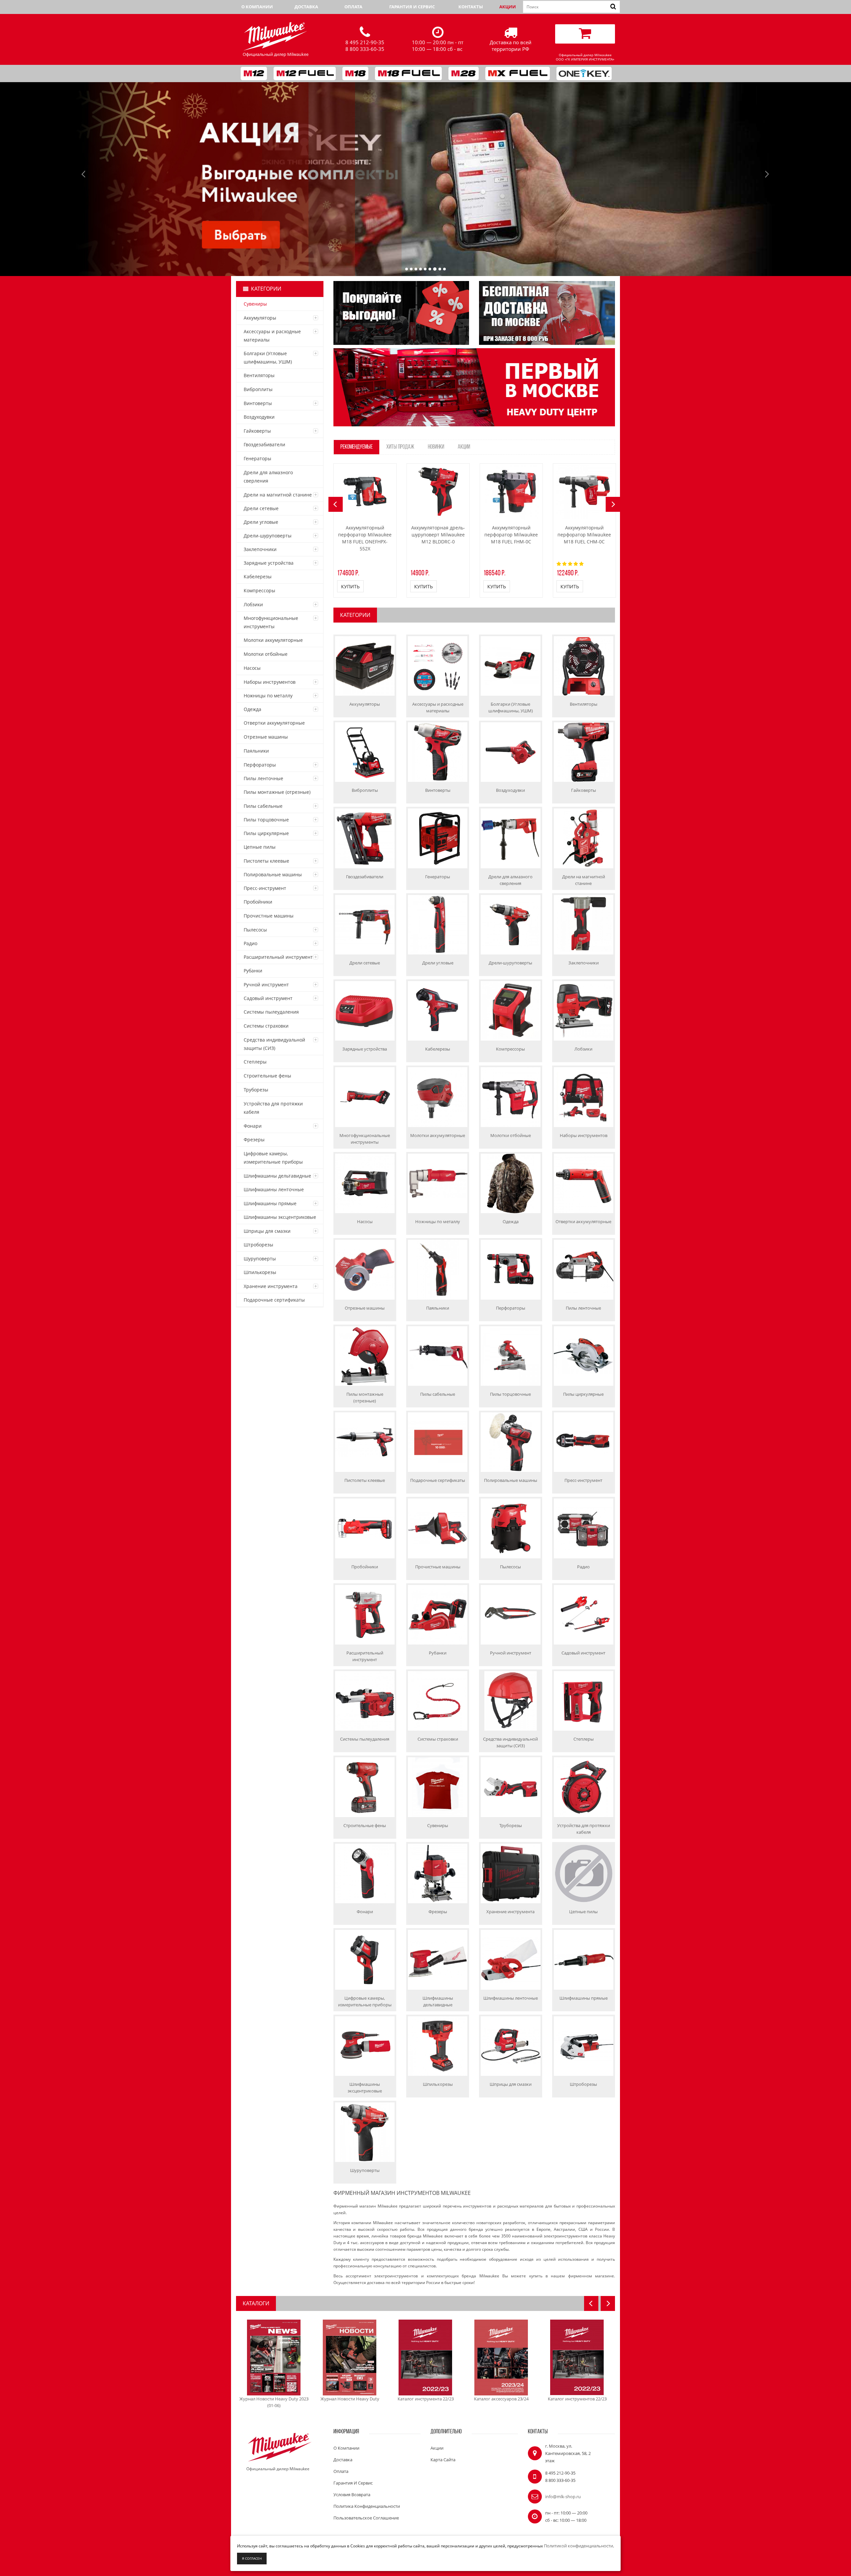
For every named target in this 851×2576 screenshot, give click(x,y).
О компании (257, 7)
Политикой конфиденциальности (578, 2546)
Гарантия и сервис (412, 7)
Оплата (353, 7)
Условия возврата (352, 2495)
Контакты (471, 7)
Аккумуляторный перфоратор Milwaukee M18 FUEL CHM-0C (584, 535)
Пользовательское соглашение (366, 2518)
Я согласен (252, 2558)
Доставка (306, 7)
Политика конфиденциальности (367, 2506)
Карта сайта (443, 2460)
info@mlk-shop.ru (563, 2497)
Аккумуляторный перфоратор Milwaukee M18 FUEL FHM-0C (511, 535)
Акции (508, 7)
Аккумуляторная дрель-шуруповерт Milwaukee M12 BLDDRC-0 (438, 535)
